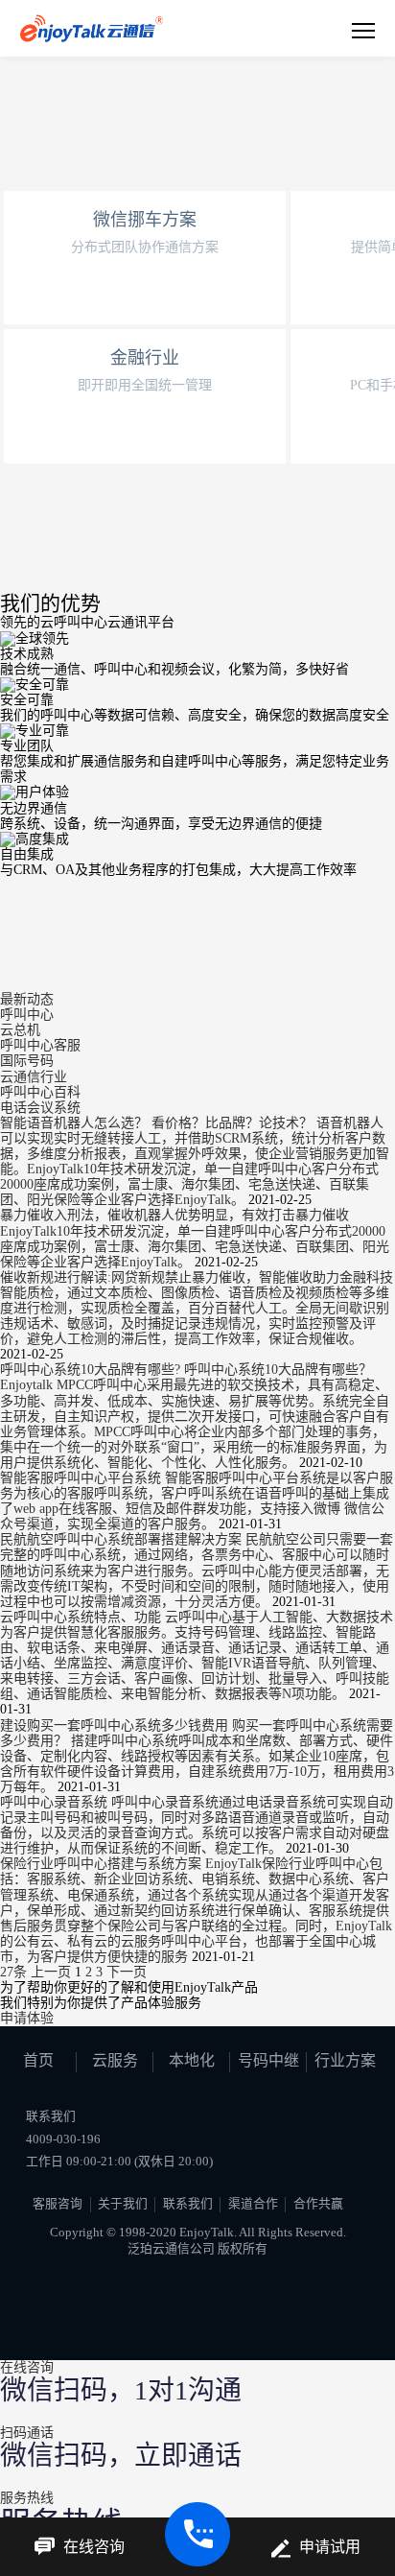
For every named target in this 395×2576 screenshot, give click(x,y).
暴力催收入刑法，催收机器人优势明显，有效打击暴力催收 (174, 1215)
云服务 (115, 2060)
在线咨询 (94, 2547)
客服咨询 (58, 2204)
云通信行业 (34, 1077)
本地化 (192, 2060)
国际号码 (27, 1061)
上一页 (51, 1972)
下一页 (127, 1972)
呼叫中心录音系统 (56, 1802)
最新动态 (27, 999)
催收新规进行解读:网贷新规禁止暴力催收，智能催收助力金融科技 (197, 1277)
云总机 (20, 1030)
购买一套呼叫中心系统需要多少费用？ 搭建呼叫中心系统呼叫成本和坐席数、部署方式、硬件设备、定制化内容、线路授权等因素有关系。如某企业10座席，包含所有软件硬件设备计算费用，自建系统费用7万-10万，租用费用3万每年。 (197, 1756)
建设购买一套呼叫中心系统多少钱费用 (116, 1725)
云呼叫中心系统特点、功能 (82, 1617)
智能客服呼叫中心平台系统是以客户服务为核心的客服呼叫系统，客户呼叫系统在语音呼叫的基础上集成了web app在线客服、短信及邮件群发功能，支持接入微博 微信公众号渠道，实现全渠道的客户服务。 (197, 1501)
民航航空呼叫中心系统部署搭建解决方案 (123, 1539)
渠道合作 (253, 2204)
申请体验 (27, 2018)
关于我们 (123, 2204)
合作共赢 (318, 2204)
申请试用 (330, 2547)
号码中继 (268, 2060)
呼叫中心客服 (40, 1045)
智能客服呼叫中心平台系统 (82, 1478)
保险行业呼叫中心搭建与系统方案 (103, 1864)
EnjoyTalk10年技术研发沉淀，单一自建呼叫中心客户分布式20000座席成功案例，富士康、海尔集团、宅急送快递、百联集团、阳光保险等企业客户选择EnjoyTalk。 (195, 1247)
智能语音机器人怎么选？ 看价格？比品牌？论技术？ (158, 1123)
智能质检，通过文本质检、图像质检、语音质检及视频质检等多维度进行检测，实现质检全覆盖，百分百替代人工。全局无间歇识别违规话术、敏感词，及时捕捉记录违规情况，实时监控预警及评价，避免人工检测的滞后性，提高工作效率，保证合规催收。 (195, 1316)
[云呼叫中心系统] (92, 28)
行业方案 (345, 2060)
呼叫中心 (27, 1015)
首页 (38, 2060)
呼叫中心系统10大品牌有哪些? (92, 1370)
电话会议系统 (40, 1108)
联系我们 (188, 2204)
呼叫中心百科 (40, 1092)
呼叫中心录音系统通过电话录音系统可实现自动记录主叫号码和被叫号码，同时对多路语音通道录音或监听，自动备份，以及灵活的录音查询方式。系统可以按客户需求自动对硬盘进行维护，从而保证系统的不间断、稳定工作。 (197, 1825)
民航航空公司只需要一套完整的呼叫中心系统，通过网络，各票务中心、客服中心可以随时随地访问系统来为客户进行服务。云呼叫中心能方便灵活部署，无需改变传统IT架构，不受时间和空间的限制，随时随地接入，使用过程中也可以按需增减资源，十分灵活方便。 (197, 1570)
